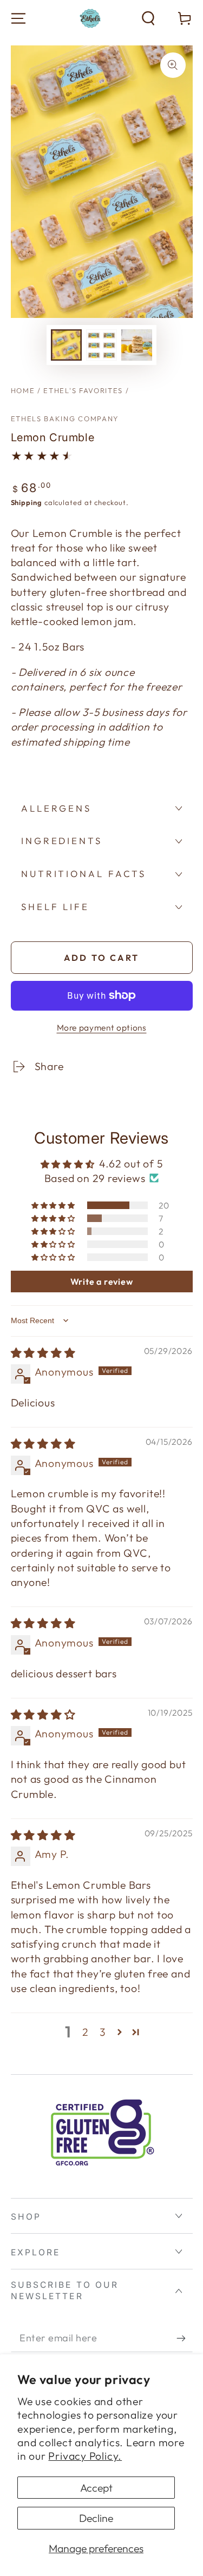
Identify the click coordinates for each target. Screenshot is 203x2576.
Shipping (27, 502)
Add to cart (101, 958)
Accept (96, 2488)
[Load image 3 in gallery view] (137, 345)
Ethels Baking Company (65, 419)
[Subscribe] (185, 2338)
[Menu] (18, 18)
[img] (43, 1353)
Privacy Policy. (85, 2456)
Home (23, 390)
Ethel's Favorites (83, 390)
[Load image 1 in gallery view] (66, 345)
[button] (148, 18)
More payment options (102, 1027)
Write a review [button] (102, 1282)
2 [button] (86, 2032)
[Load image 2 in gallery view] (101, 345)
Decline (96, 2518)
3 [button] (103, 2032)
